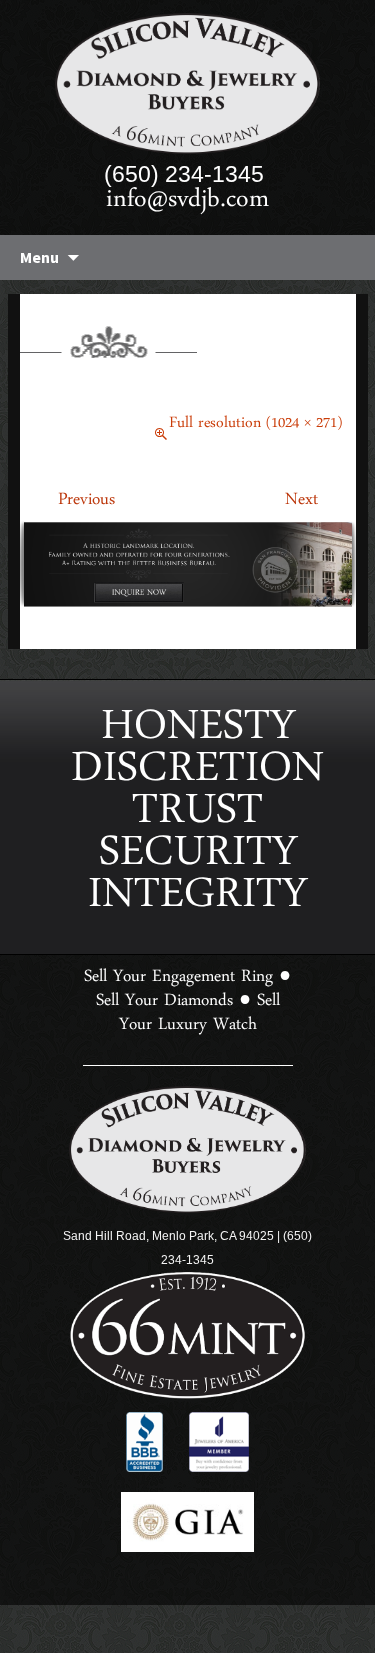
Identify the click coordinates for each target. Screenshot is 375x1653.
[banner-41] (188, 568)
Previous (67, 504)
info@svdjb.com (187, 205)
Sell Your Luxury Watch (199, 927)
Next (320, 504)
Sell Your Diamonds (164, 915)
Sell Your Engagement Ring (178, 891)
